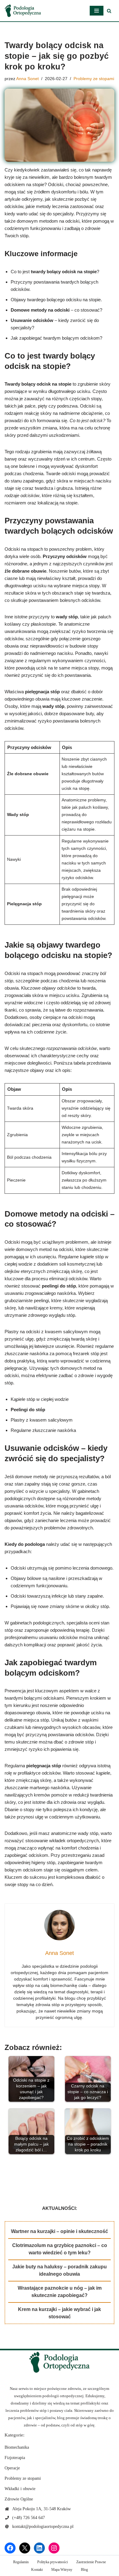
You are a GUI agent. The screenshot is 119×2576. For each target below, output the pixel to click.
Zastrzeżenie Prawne (91, 2562)
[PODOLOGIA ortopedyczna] (23, 11)
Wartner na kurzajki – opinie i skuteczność (60, 2231)
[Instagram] (54, 2548)
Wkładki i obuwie (20, 2489)
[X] (25, 2548)
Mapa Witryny (62, 2570)
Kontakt (37, 2570)
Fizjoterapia (15, 2458)
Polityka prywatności (52, 2562)
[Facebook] (10, 2548)
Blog (84, 2570)
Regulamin (21, 2562)
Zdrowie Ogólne (19, 2499)
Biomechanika (17, 2447)
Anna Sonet (27, 79)
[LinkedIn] (39, 2548)
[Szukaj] (109, 11)
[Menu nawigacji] (97, 11)
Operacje (12, 2468)
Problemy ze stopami (94, 79)
